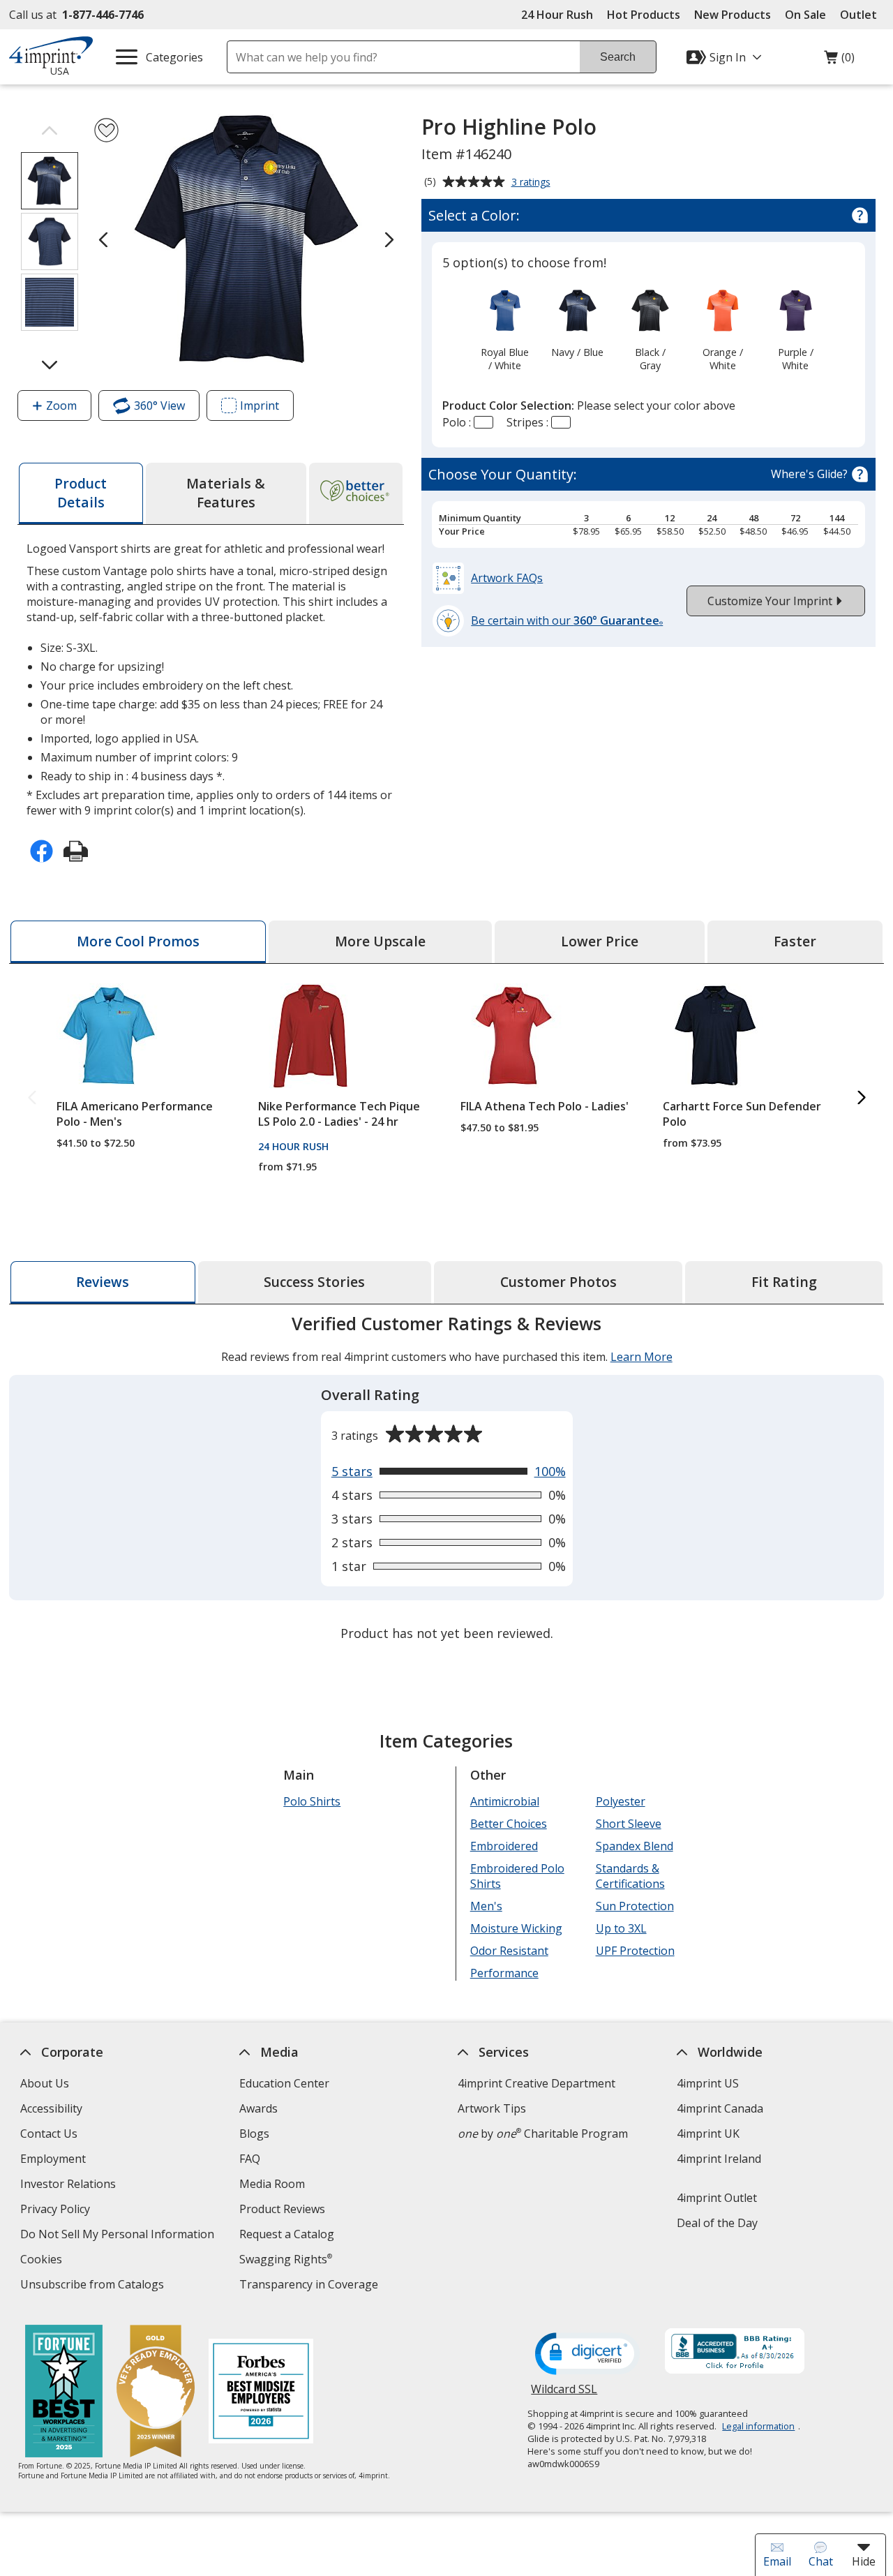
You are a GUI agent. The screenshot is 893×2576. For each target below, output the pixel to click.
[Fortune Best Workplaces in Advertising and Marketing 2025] (63, 2393)
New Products (733, 15)
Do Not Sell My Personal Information (119, 2236)
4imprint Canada (720, 2108)
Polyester (620, 1801)
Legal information (758, 2426)
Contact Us (49, 2134)
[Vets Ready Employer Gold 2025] (155, 2393)
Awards (258, 2108)
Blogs (254, 2134)
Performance (504, 1973)
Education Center (284, 2083)
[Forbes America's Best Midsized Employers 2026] (260, 2393)
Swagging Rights (286, 2259)
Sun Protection (634, 1906)
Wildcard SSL (564, 2394)
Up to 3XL (621, 1928)
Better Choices (509, 1824)
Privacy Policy (57, 2211)
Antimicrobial (505, 1801)
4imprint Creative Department (536, 2083)
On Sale (805, 15)
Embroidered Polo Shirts (517, 1876)
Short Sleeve (628, 1824)
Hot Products (644, 15)
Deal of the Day (717, 2223)
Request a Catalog (287, 2234)
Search (618, 57)
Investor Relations (70, 2186)
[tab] (81, 493)
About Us (45, 2083)
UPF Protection (635, 1951)
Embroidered (504, 1846)
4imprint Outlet (717, 2198)
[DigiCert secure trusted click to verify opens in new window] (587, 2355)
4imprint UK (708, 2134)
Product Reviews (282, 2209)
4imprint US (708, 2083)
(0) (839, 61)
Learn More (641, 1357)
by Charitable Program (543, 2134)
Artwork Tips (492, 2108)
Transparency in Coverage (310, 2286)
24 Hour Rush (557, 15)
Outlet (862, 15)
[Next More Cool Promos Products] (861, 1098)
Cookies (43, 2261)
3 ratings (533, 183)
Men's (486, 1906)
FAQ (250, 2159)
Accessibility (51, 2108)
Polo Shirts (312, 1801)
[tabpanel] (446, 1480)
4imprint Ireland (719, 2159)
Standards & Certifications (630, 1876)
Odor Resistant (509, 1951)
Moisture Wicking (516, 1928)
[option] (505, 329)
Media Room (272, 2184)
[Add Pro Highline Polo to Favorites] (106, 130)
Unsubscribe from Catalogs (94, 2286)
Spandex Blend (634, 1846)
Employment (53, 2159)
